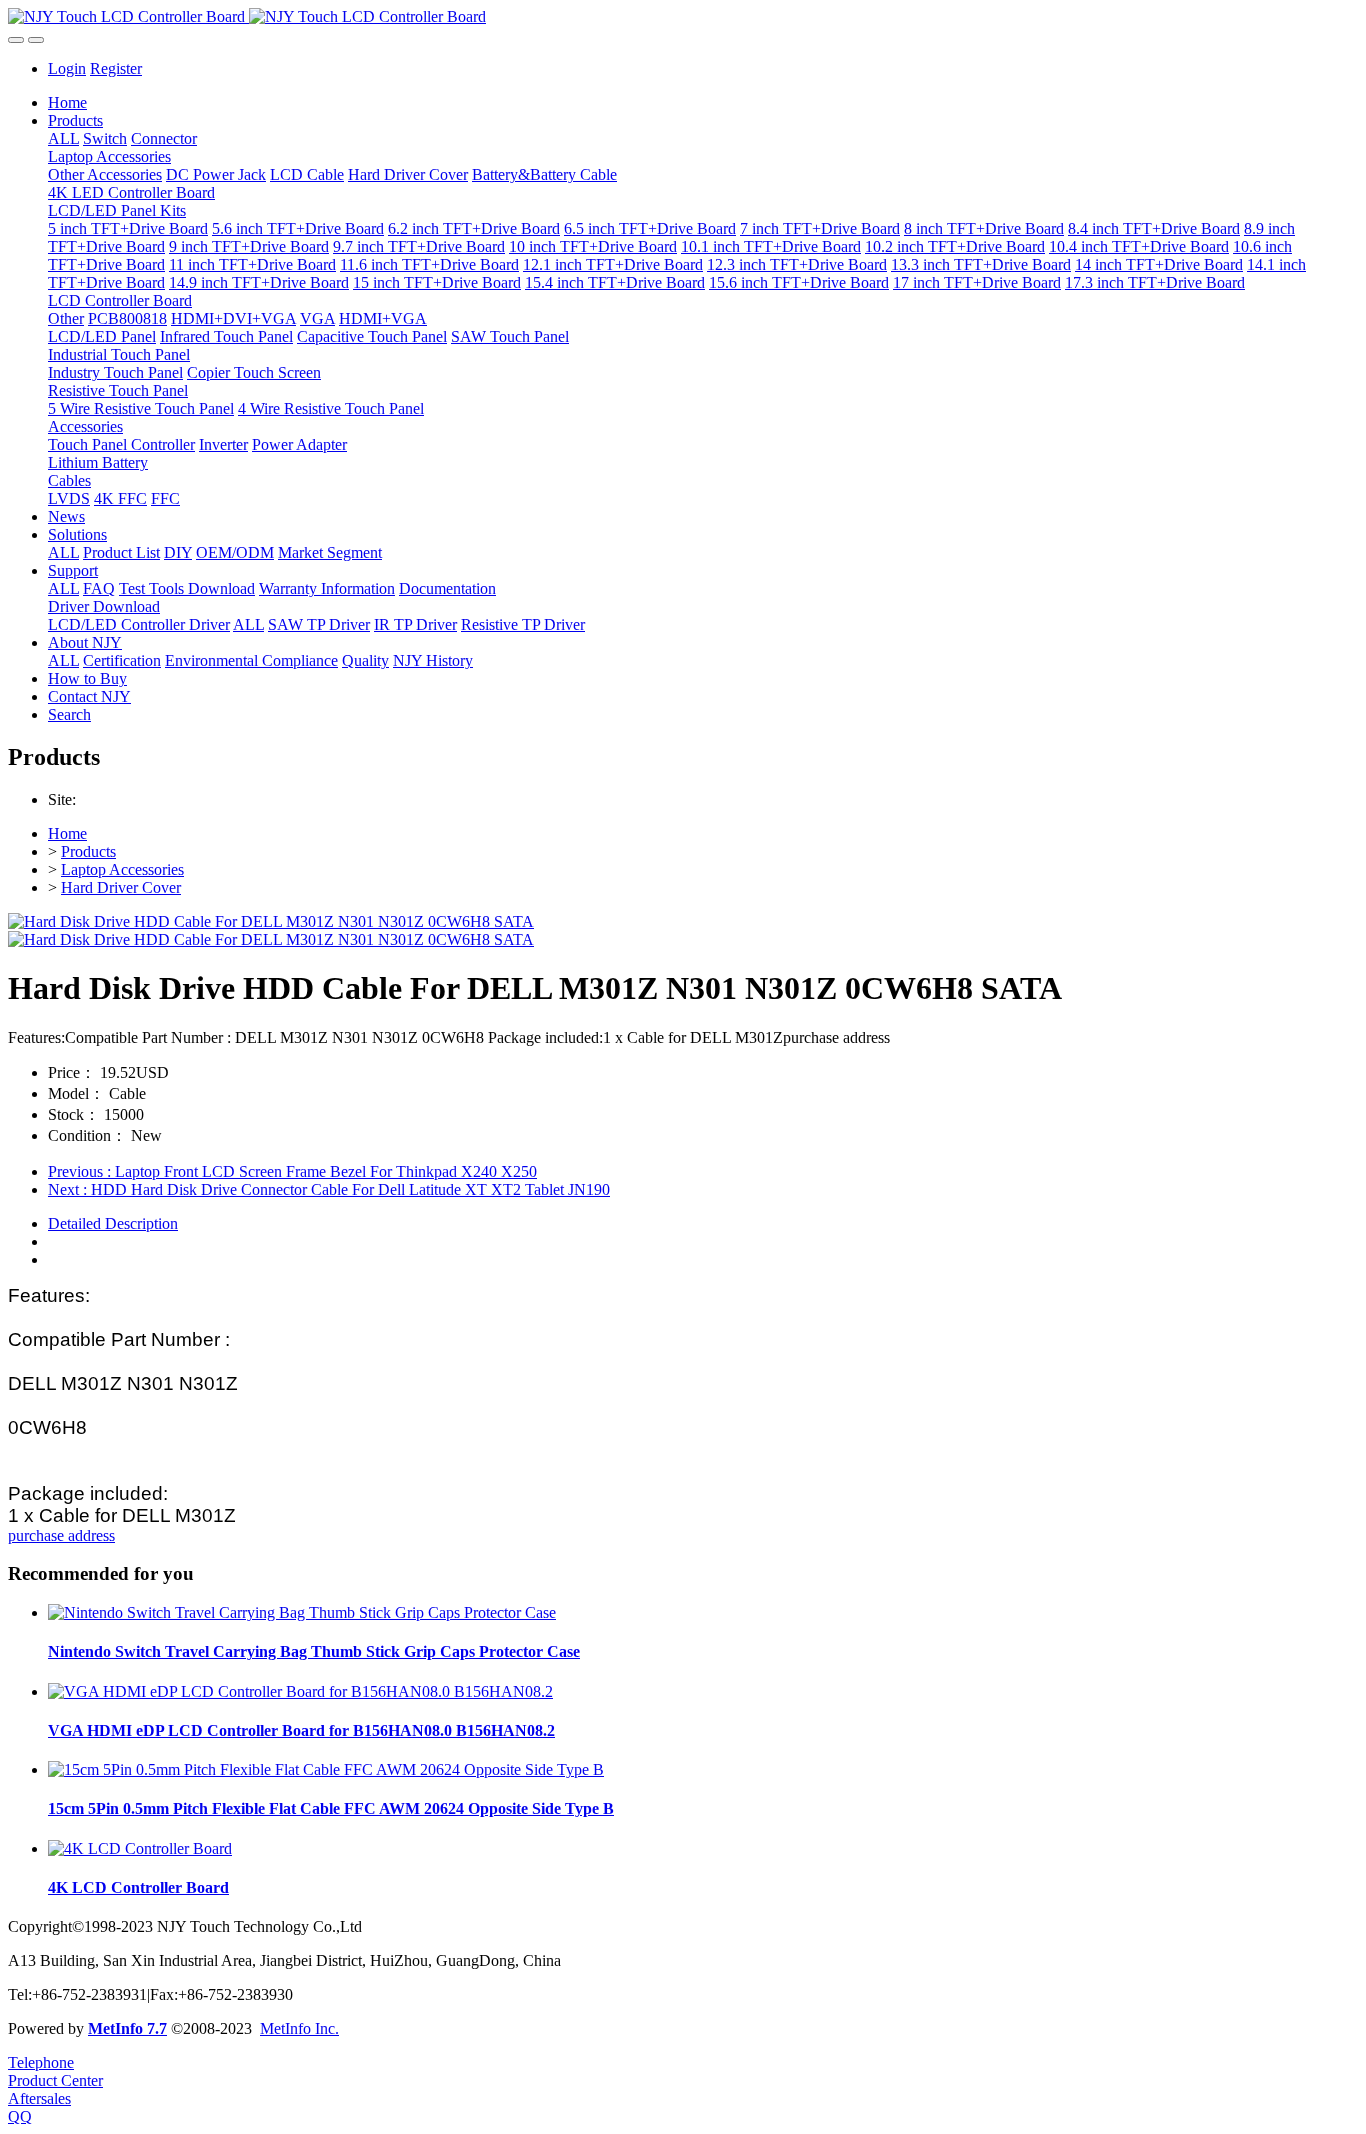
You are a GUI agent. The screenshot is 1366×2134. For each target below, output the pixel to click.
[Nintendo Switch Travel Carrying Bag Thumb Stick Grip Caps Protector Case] (302, 1612)
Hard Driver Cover (121, 887)
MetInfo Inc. (299, 2028)
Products (88, 851)
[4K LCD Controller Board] (140, 1848)
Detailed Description (113, 1223)
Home (67, 102)
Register (116, 68)
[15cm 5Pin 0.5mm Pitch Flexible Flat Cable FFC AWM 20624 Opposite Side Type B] (326, 1769)
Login (67, 68)
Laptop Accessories (122, 869)
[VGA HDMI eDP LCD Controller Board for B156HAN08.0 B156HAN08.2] (300, 1691)
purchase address (61, 1535)
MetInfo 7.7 (127, 2028)
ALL (63, 138)
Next (329, 1189)
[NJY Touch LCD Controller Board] (683, 17)
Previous (292, 1171)
